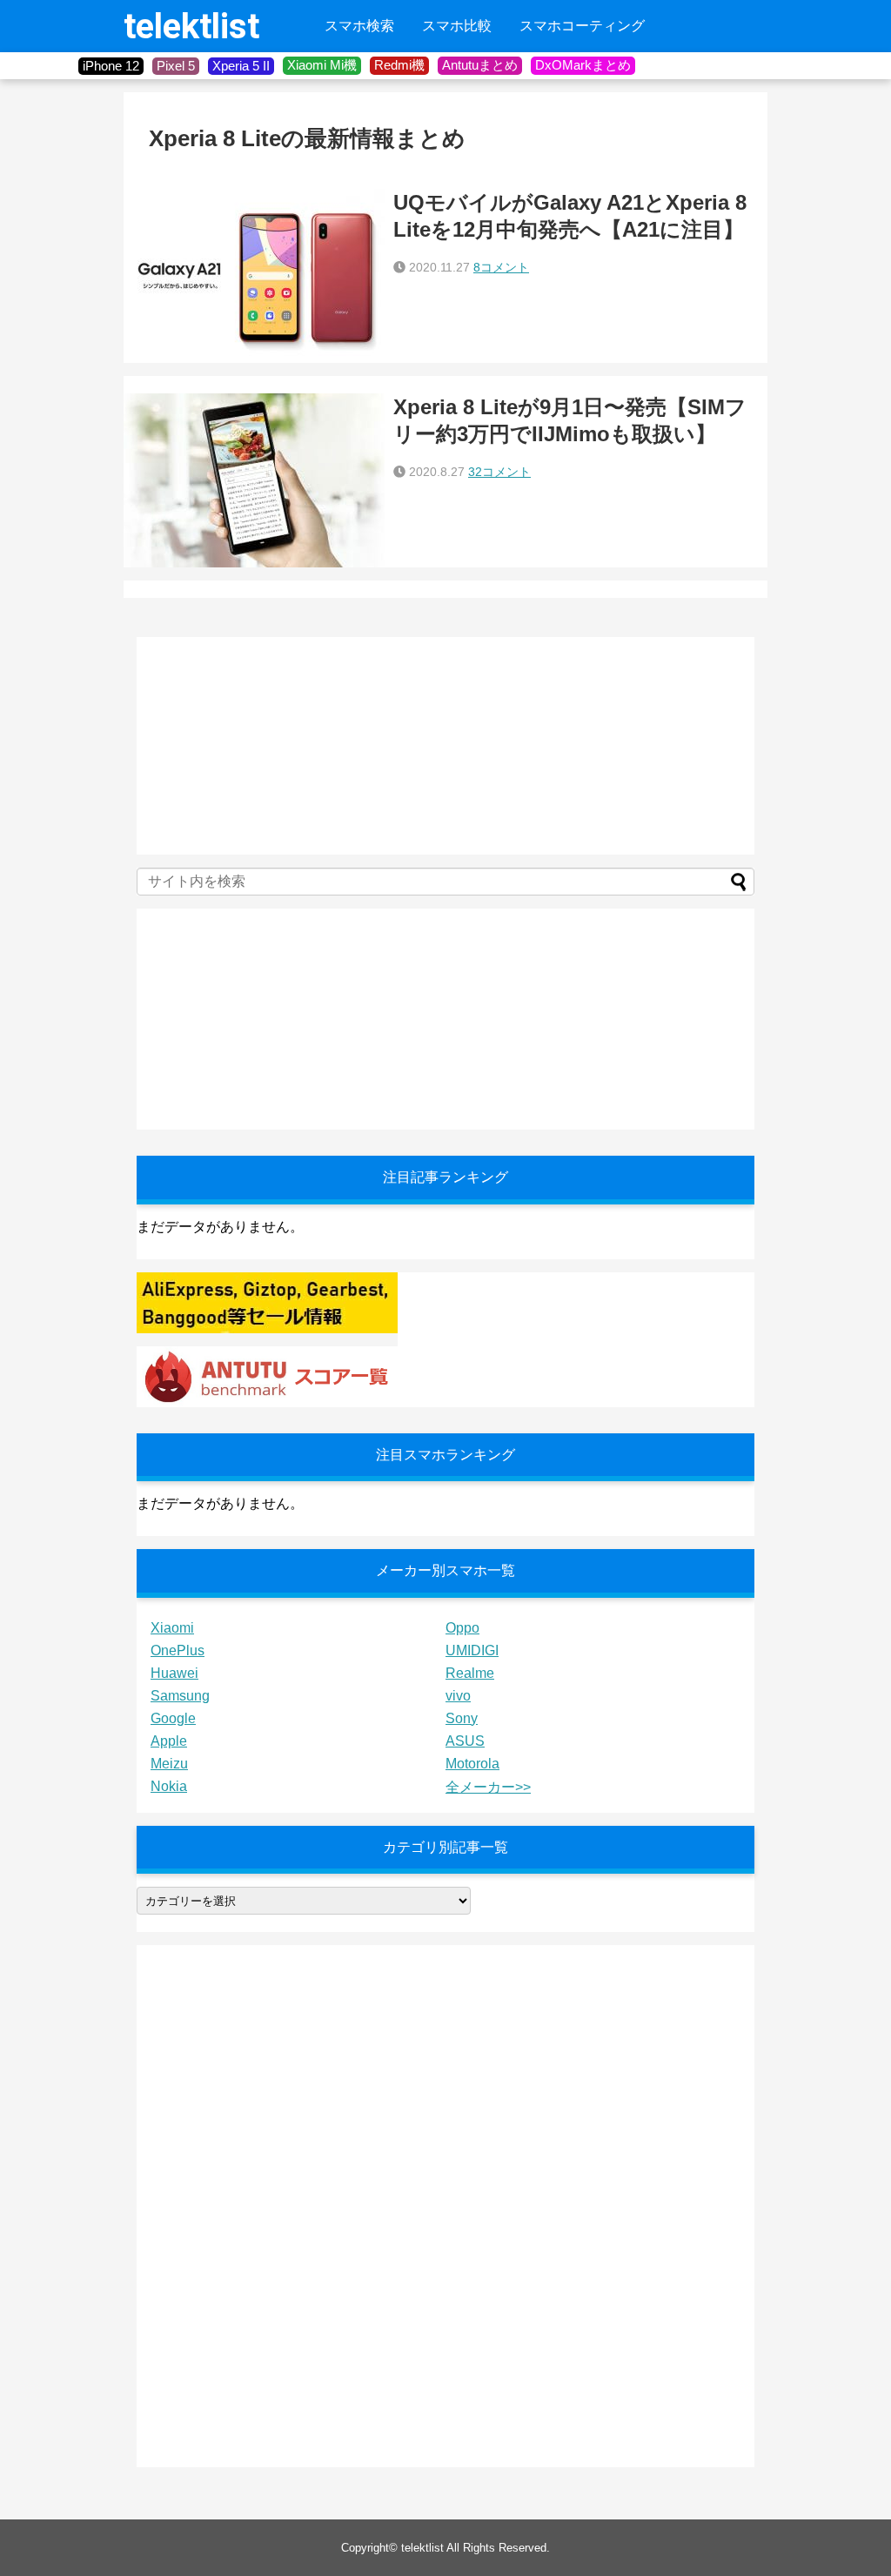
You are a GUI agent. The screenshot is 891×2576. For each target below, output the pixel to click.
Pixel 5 (176, 66)
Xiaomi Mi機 (322, 65)
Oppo (462, 1628)
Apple (169, 1741)
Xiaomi (172, 1628)
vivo (458, 1696)
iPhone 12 (111, 66)
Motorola (472, 1764)
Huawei (174, 1673)
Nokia (169, 1786)
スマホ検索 (359, 26)
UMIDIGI (472, 1650)
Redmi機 (399, 65)
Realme (470, 1673)
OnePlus (178, 1650)
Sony (462, 1718)
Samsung (180, 1696)
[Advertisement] (267, 746)
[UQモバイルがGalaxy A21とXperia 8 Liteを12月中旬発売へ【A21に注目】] (254, 276)
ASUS (465, 1741)
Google (173, 1718)
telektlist (191, 27)
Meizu (169, 1764)
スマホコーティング (582, 26)
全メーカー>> (488, 1787)
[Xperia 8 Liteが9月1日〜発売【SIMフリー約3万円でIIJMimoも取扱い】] (254, 480)
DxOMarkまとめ (583, 65)
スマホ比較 (457, 26)
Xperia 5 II (241, 66)
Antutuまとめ (480, 65)
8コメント (501, 267)
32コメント (499, 472)
